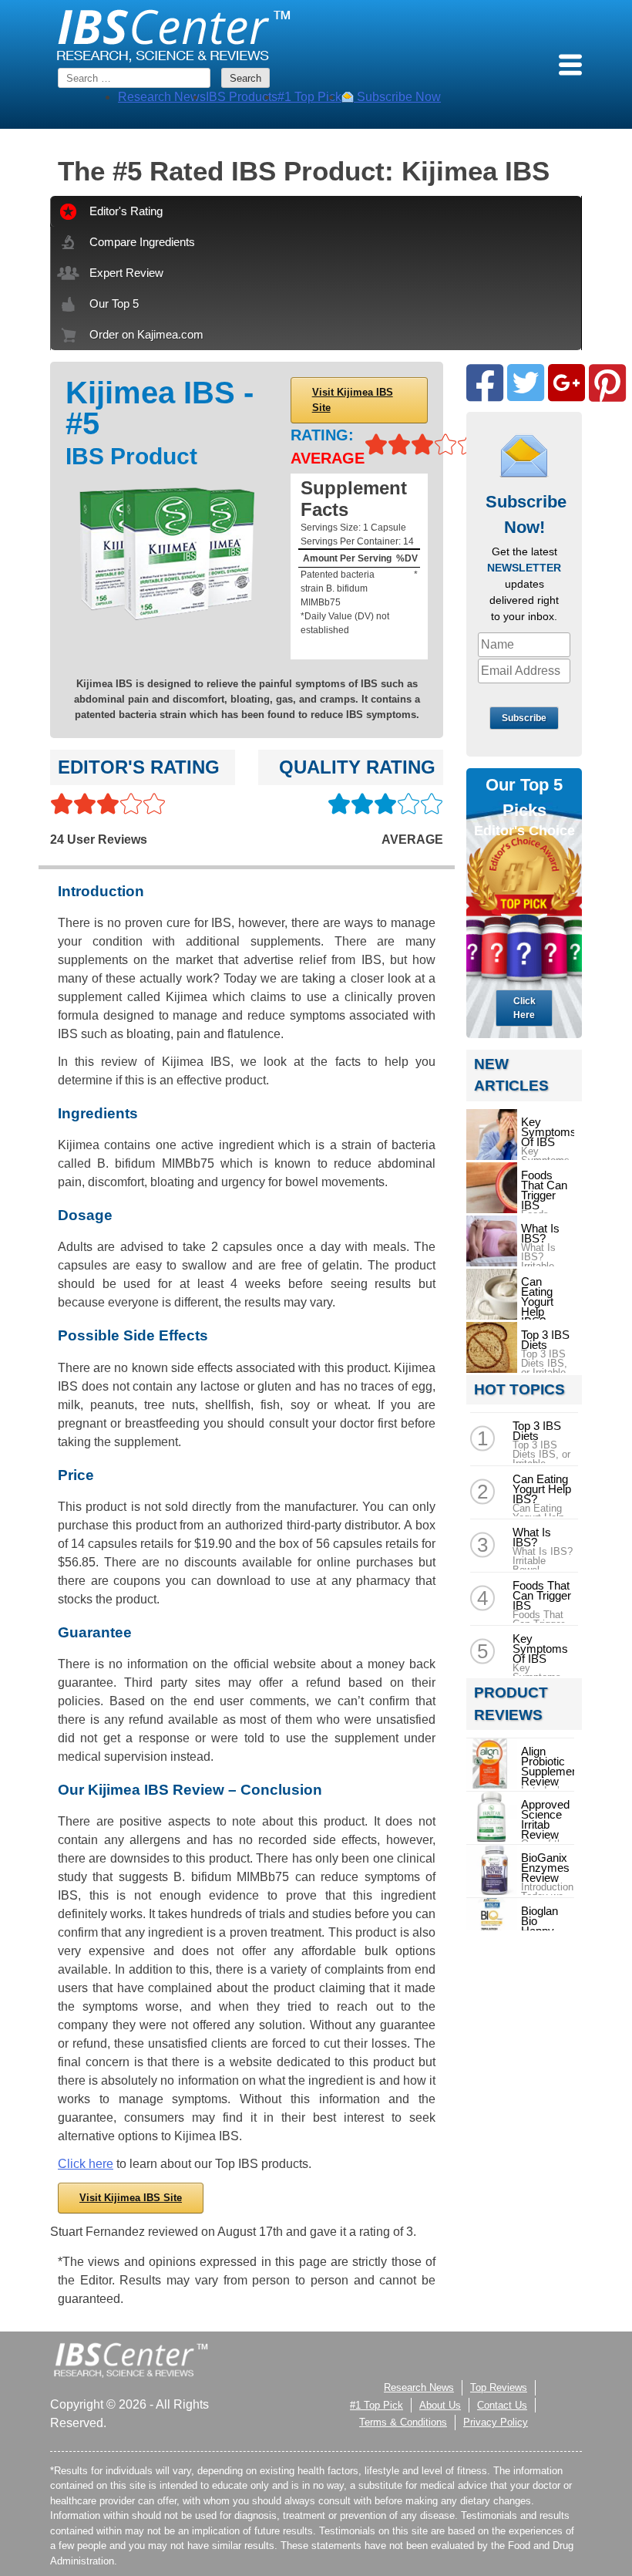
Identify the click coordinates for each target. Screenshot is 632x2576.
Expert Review (126, 273)
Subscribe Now (397, 97)
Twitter (526, 383)
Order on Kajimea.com (146, 334)
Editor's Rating (126, 211)
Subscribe (524, 718)
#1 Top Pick (309, 97)
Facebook (485, 383)
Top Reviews (499, 2387)
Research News (162, 97)
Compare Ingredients (142, 242)
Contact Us (502, 2405)
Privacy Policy (496, 2422)
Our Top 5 (114, 303)
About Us (440, 2405)
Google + (566, 383)
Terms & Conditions (403, 2422)
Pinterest (607, 383)
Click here (86, 2164)
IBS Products (242, 97)
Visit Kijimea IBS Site (353, 400)
